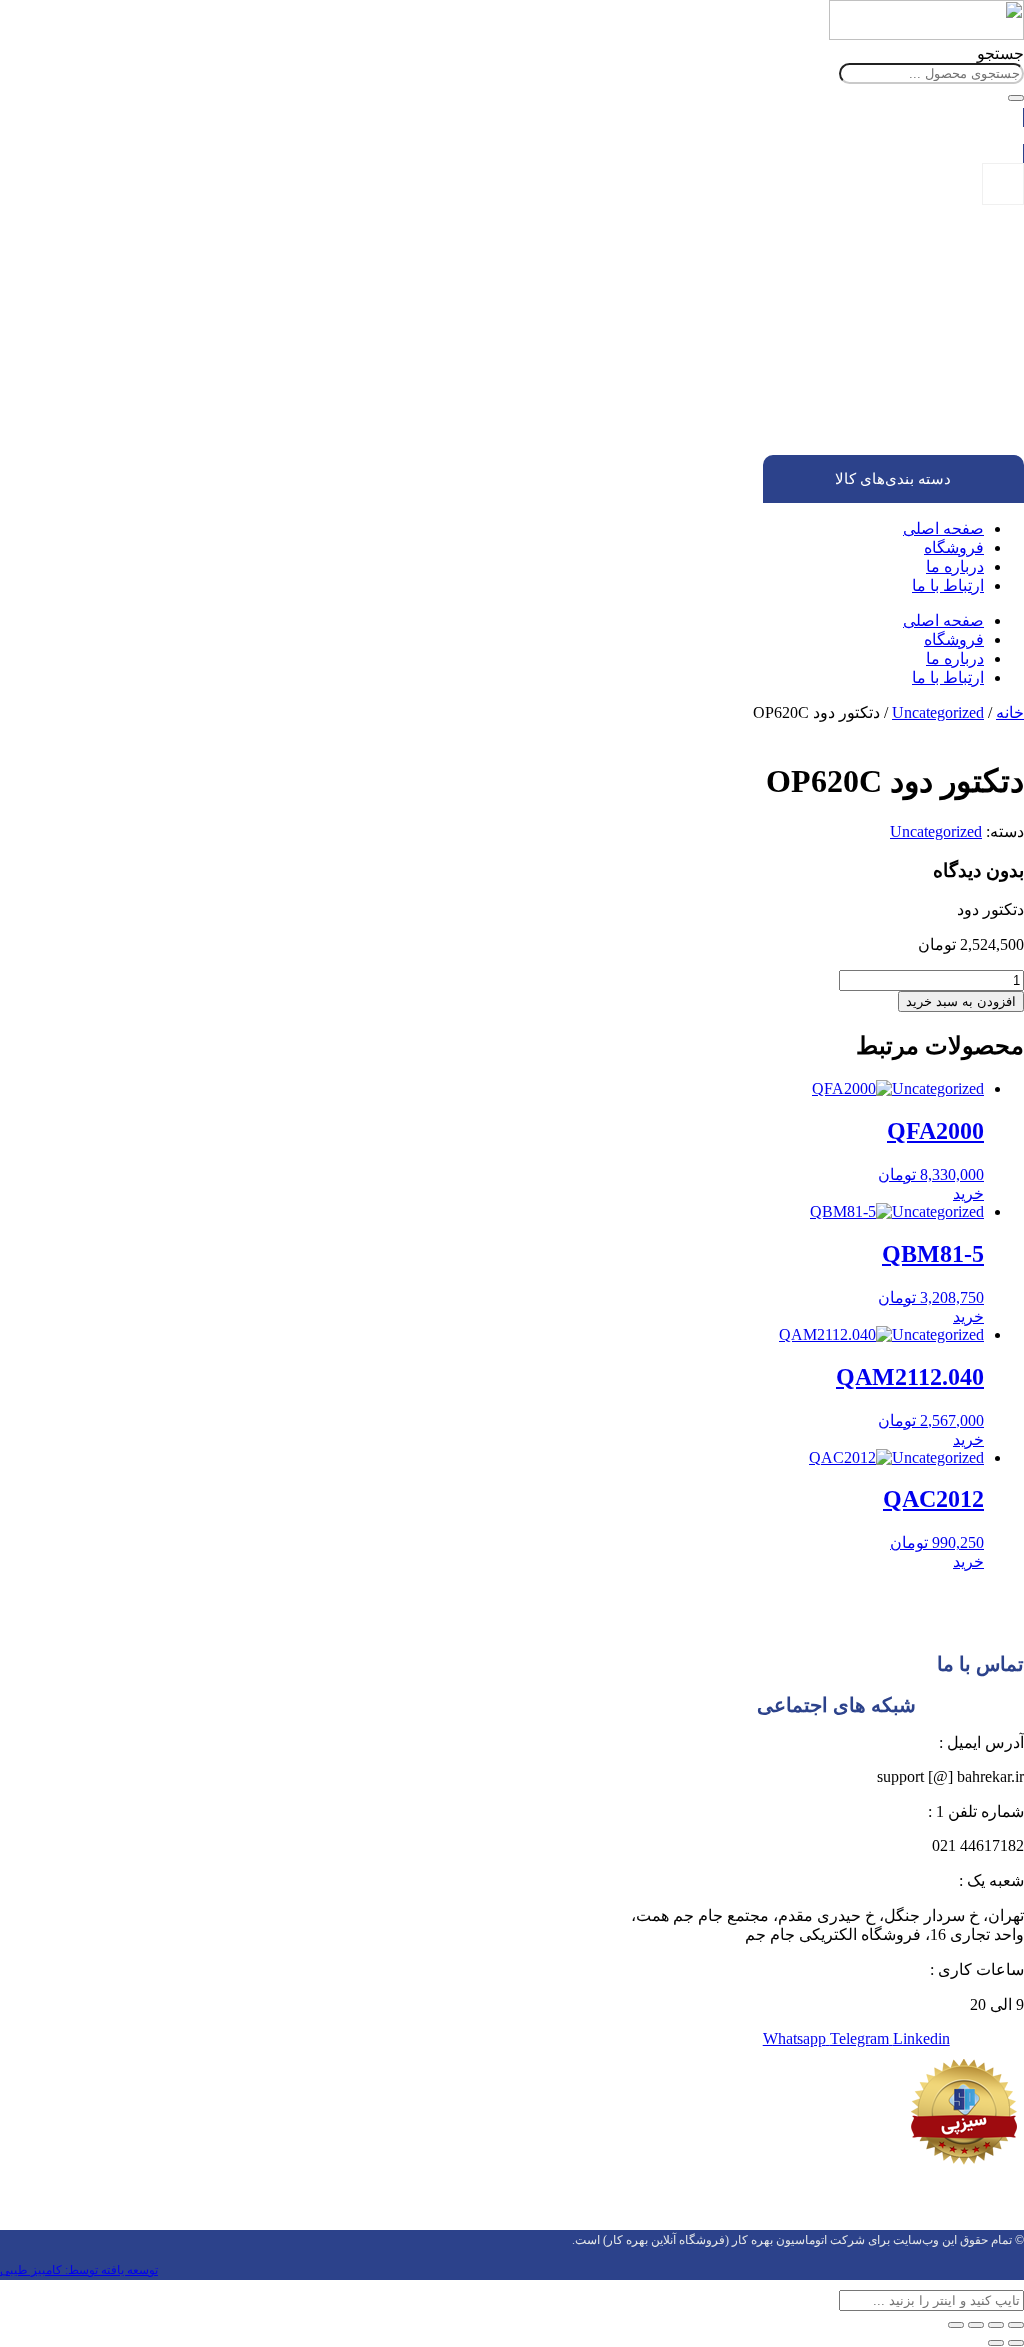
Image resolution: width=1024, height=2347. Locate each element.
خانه (1010, 712)
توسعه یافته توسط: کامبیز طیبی (79, 2270)
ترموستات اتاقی (856, 358)
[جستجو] (1016, 98)
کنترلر (926, 412)
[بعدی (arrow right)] (996, 2343)
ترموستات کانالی (854, 376)
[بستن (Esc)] (956, 2325)
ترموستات (914, 340)
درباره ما (955, 566)
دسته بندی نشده (937, 304)
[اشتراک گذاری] (976, 2325)
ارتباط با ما (948, 585)
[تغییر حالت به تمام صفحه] (996, 2325)
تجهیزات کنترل (941, 322)
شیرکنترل (915, 394)
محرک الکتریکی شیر (883, 430)
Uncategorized (938, 712)
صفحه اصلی (943, 528)
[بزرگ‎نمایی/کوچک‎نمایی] (1016, 2325)
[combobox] (931, 73)
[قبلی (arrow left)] (1016, 2343)
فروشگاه (954, 547)
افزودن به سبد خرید (961, 1001)
